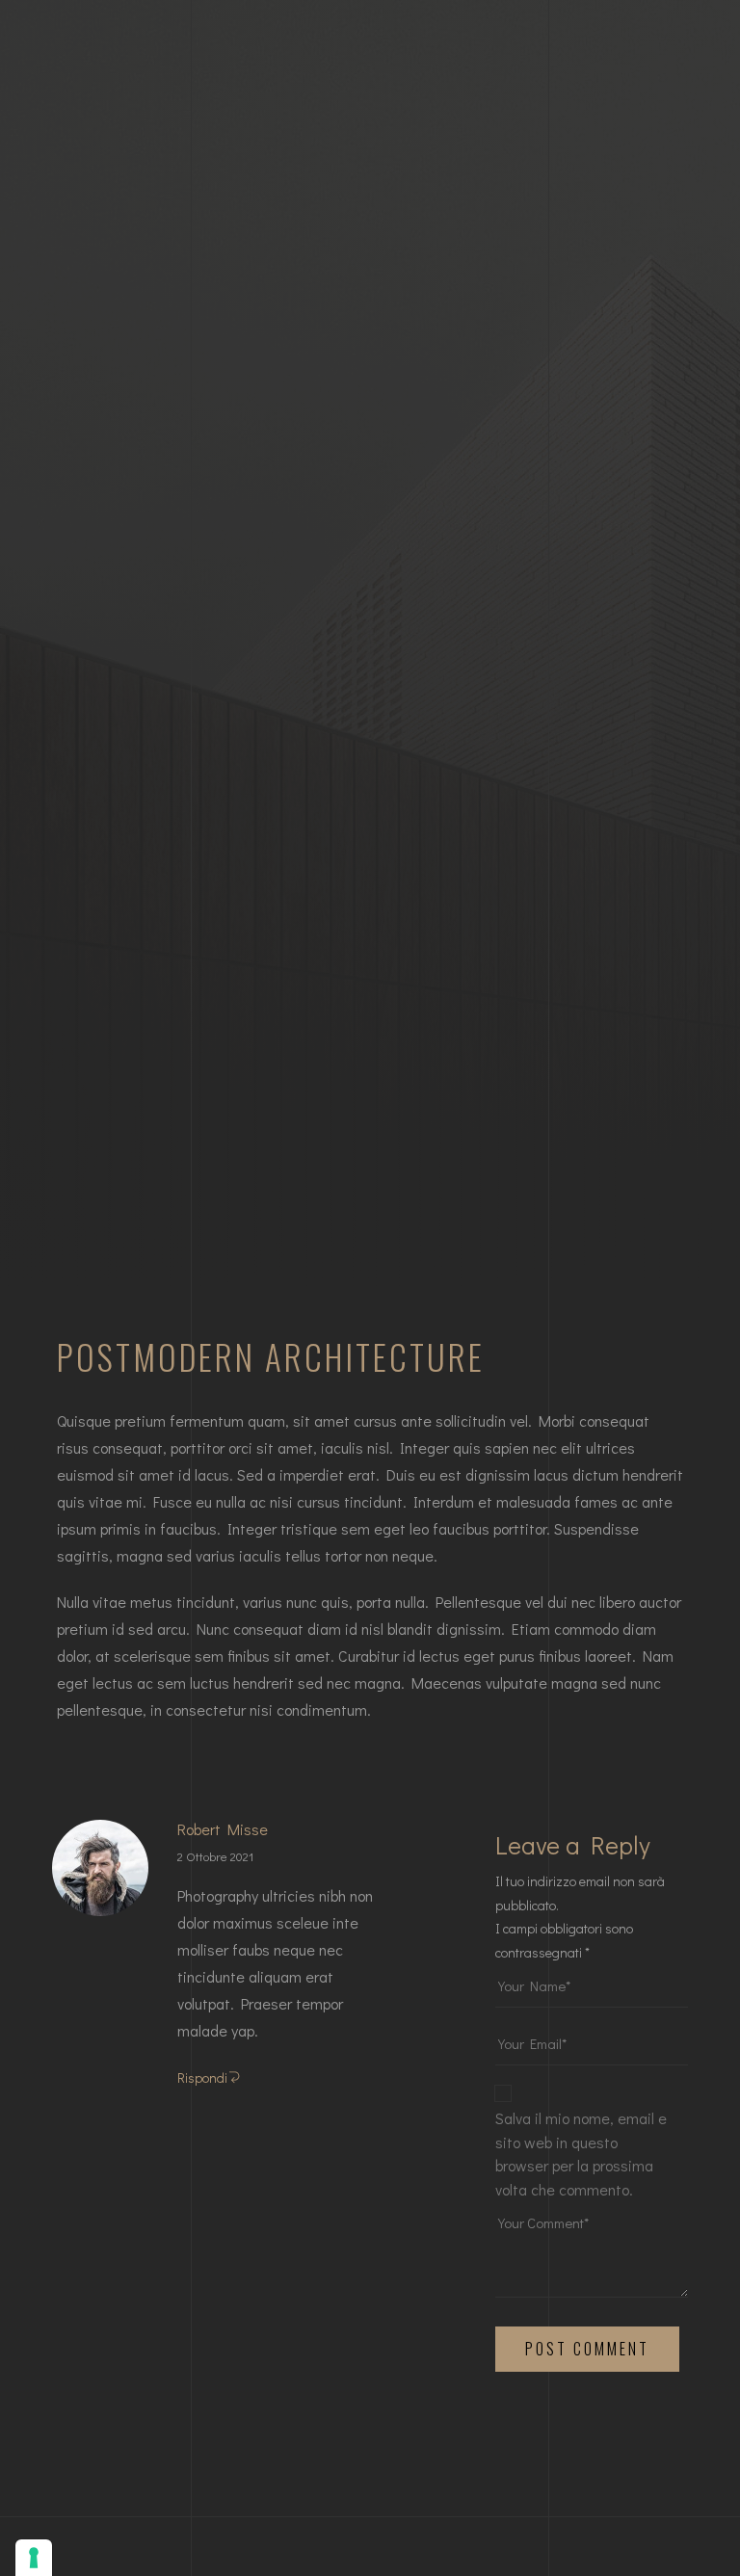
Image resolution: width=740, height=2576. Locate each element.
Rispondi (202, 2077)
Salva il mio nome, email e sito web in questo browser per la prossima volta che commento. (581, 2154)
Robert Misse (223, 1829)
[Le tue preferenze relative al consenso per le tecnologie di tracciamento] (34, 2558)
